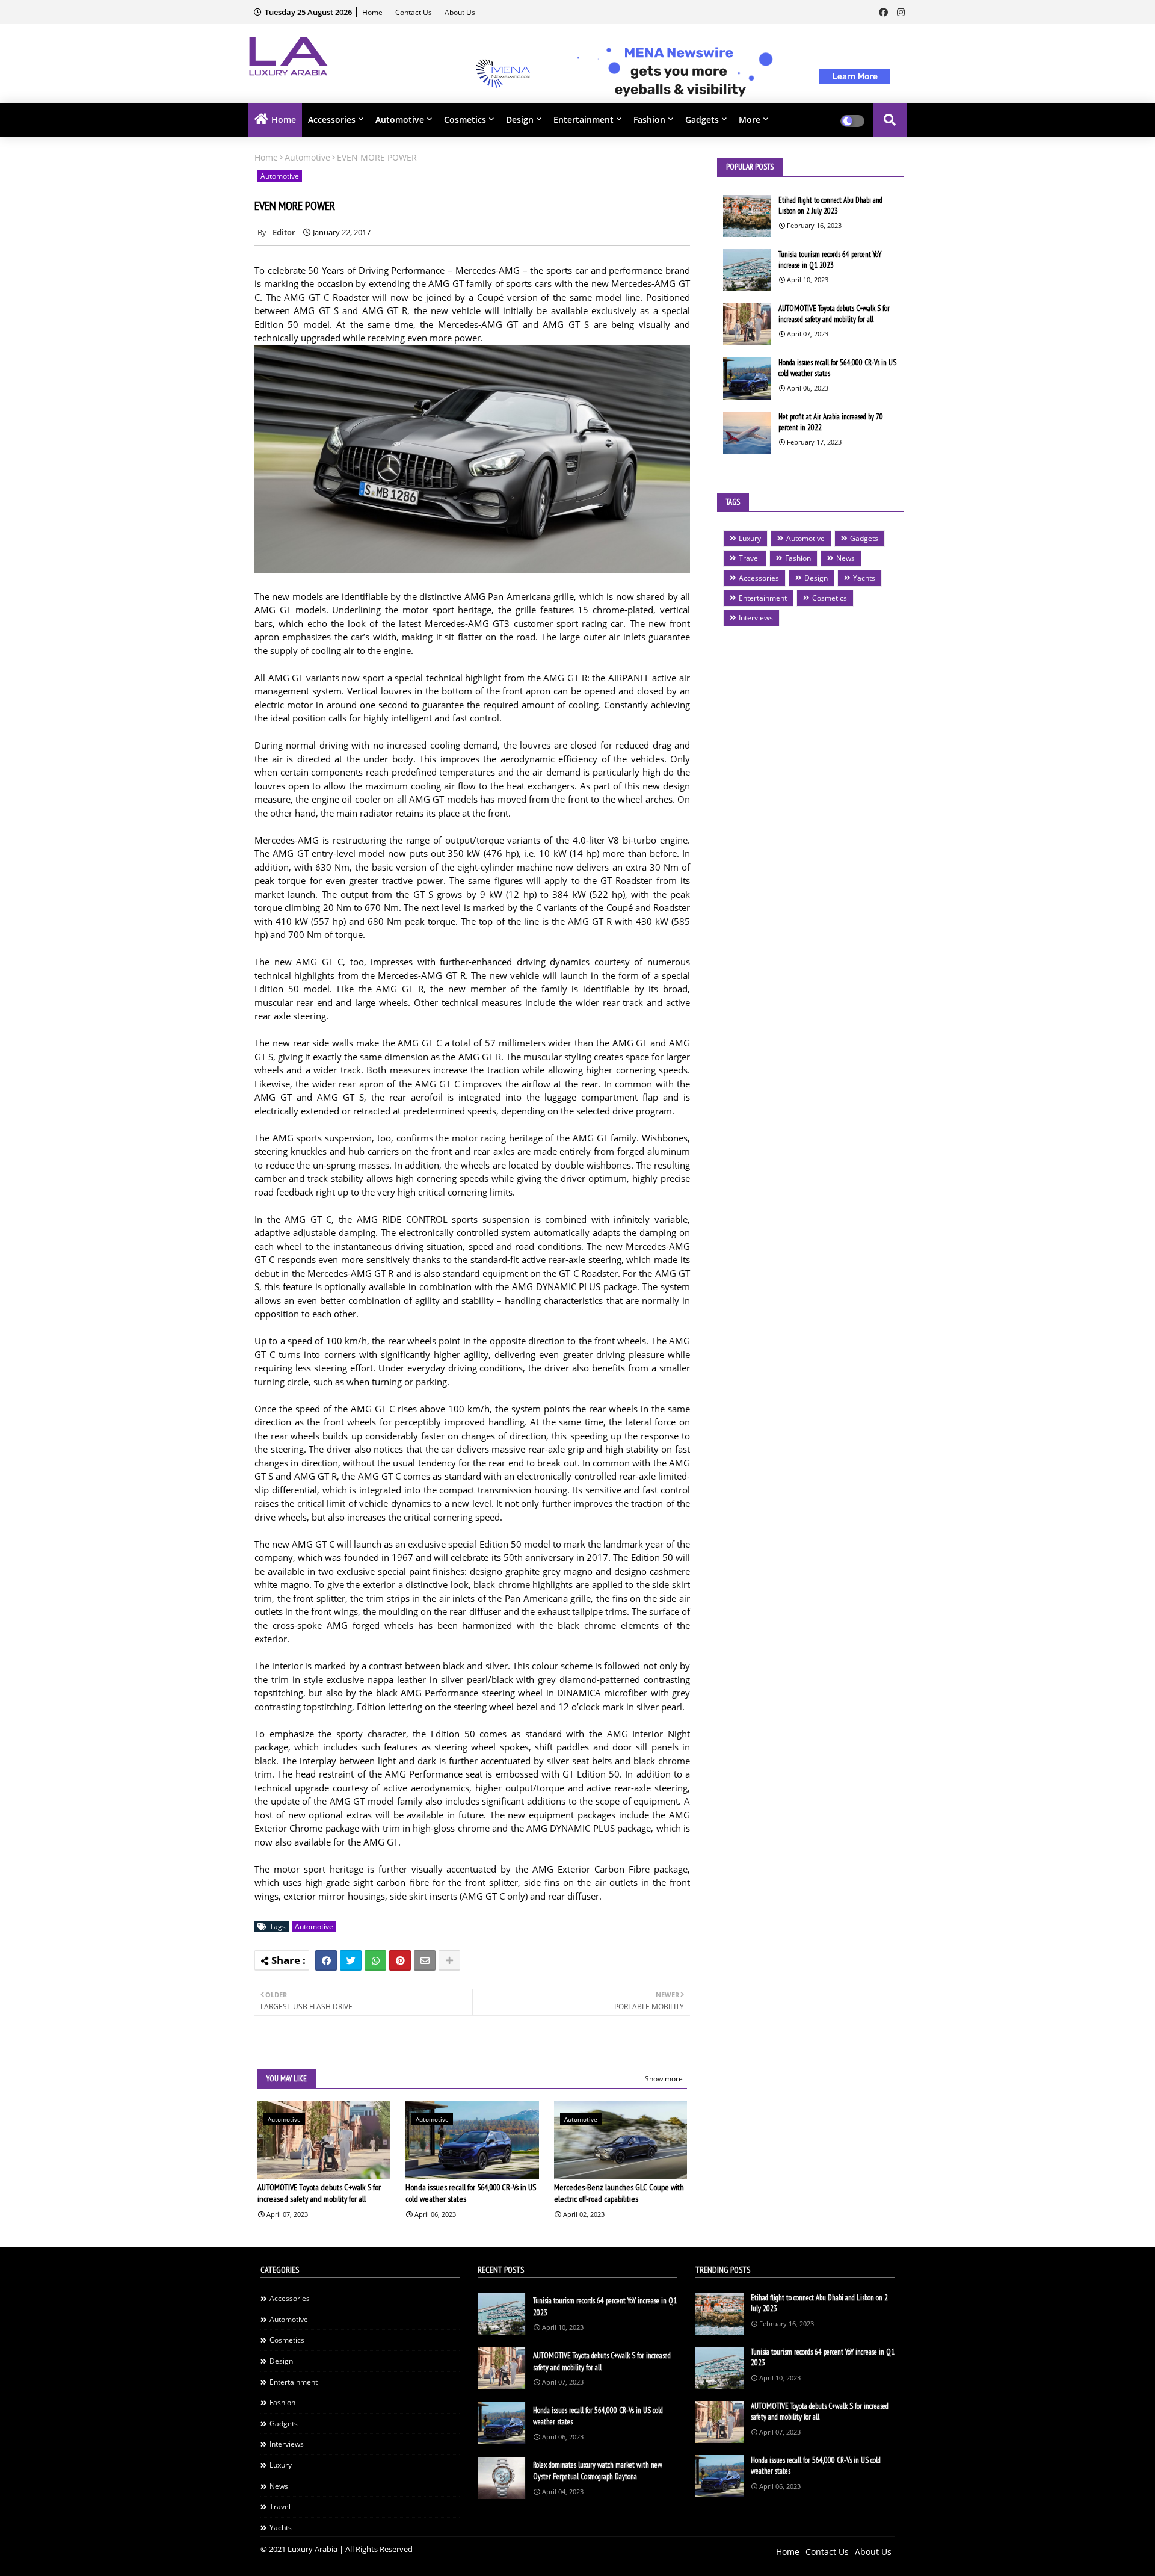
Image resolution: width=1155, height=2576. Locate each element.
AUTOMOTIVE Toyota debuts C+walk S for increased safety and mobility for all (319, 2193)
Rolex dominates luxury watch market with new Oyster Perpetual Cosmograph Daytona (598, 2471)
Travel (749, 558)
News (845, 558)
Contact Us (414, 12)
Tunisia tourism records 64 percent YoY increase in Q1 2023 (830, 260)
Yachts (864, 578)
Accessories (332, 119)
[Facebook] (326, 1960)
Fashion (649, 119)
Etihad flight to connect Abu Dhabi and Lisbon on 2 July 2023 (830, 205)
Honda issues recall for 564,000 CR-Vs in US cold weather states (471, 2193)
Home (373, 12)
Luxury (750, 538)
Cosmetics (465, 119)
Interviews (756, 618)
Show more (664, 2079)
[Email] (425, 1960)
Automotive (400, 119)
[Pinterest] (400, 1960)
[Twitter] (351, 1960)
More (750, 119)
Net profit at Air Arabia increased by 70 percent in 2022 (831, 422)
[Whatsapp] (375, 1960)
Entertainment (584, 119)
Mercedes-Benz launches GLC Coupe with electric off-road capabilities (619, 2193)
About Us (460, 12)
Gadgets (702, 119)
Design (520, 119)
